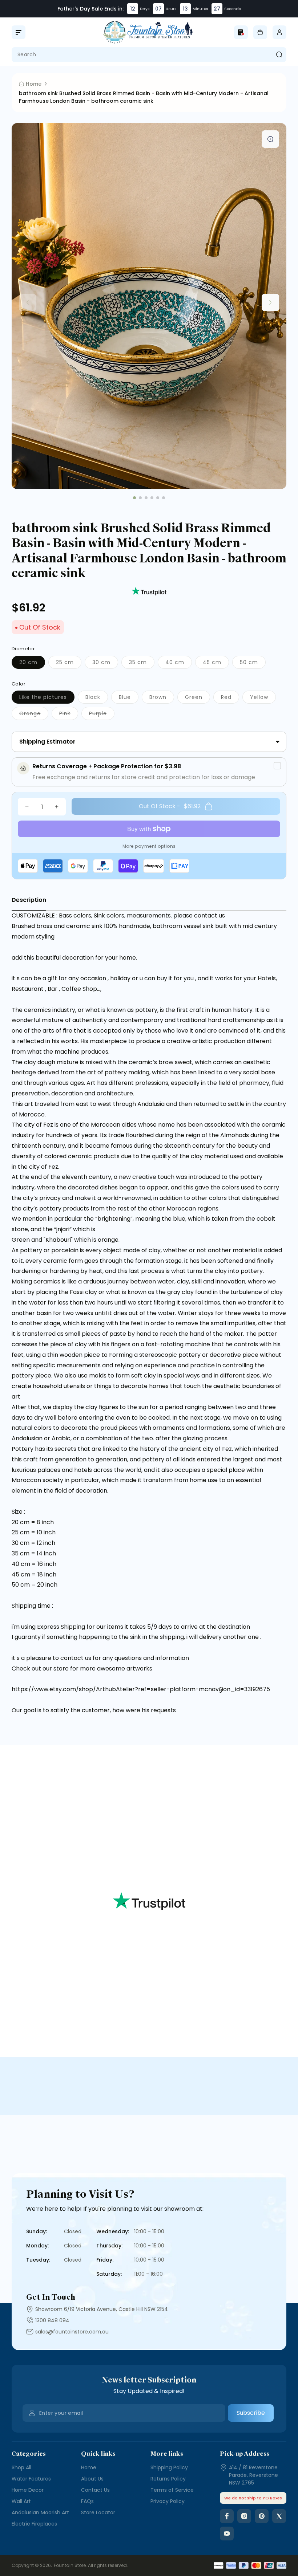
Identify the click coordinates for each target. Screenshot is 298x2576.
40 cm (179, 664)
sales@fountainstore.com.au (72, 2332)
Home (89, 2467)
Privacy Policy (168, 2501)
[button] (19, 32)
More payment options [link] (149, 846)
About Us (92, 2479)
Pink (69, 715)
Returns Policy (168, 2479)
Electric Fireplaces (34, 2524)
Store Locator (98, 2512)
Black (97, 698)
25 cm (69, 664)
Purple (102, 715)
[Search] (279, 55)
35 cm (142, 664)
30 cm (105, 664)
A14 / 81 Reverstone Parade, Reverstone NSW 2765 (253, 2475)
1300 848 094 (52, 2320)
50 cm (253, 664)
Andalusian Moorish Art (40, 2512)
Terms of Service (172, 2490)
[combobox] (149, 55)
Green (198, 698)
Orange (34, 715)
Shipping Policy (169, 2467)
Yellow (263, 698)
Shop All (21, 2467)
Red (230, 698)
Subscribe (251, 2413)
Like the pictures (47, 698)
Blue (129, 698)
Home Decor (28, 2490)
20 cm (32, 664)
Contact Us (95, 2490)
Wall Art (21, 2501)
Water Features (31, 2479)
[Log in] (279, 32)
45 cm (216, 664)
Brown (162, 698)
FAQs (87, 2501)
